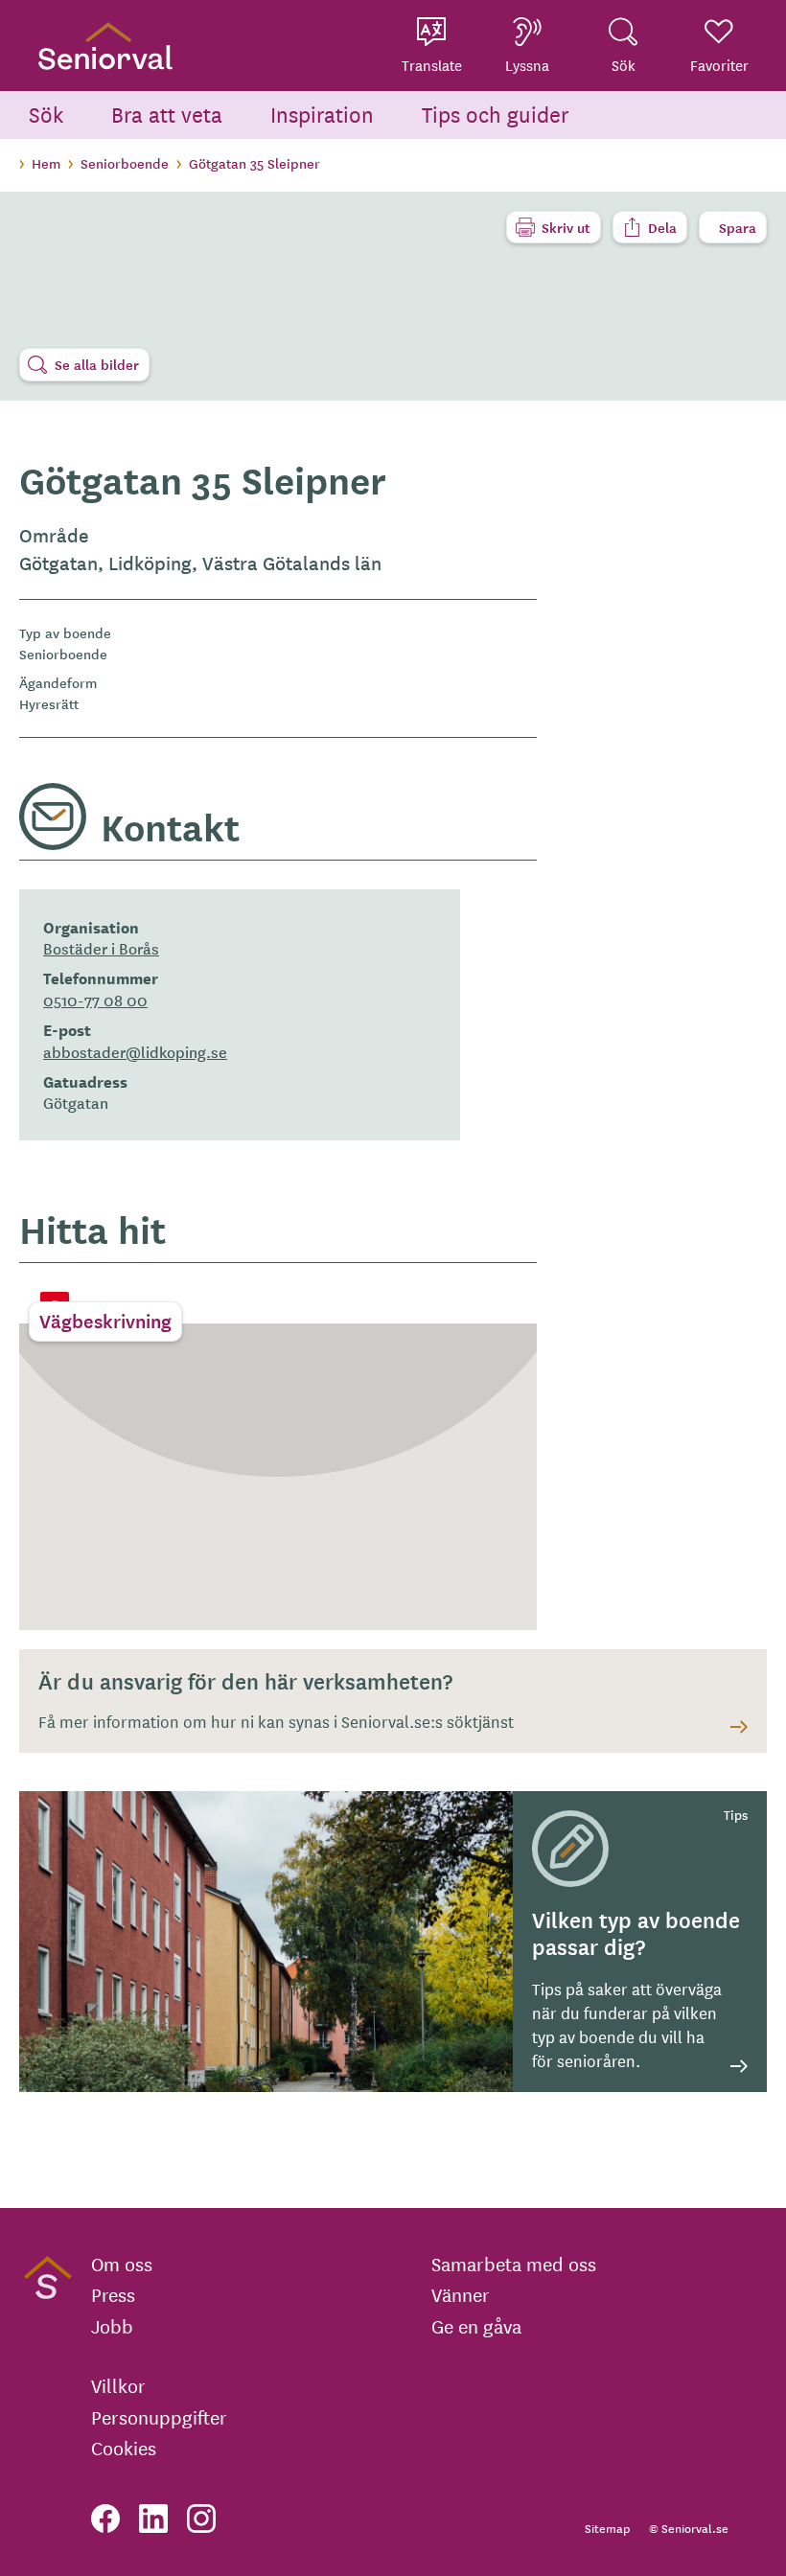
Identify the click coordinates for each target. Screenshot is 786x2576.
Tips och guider (496, 114)
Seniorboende (125, 163)
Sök (46, 114)
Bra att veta (167, 114)
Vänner (461, 2294)
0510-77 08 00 (95, 1000)
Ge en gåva (476, 2326)
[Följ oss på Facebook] (105, 2518)
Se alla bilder (97, 364)
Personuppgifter (159, 2417)
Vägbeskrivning (105, 1321)
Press (113, 2294)
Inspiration (322, 114)
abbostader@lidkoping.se (135, 1051)
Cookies (124, 2448)
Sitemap (607, 2528)
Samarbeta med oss (514, 2264)
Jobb (112, 2326)
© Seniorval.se (689, 2528)
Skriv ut (566, 227)
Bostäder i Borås (101, 948)
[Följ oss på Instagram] (201, 2518)
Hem (46, 163)
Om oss (122, 2264)
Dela (662, 227)
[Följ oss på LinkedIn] (153, 2518)
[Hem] (105, 46)
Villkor (118, 2385)
